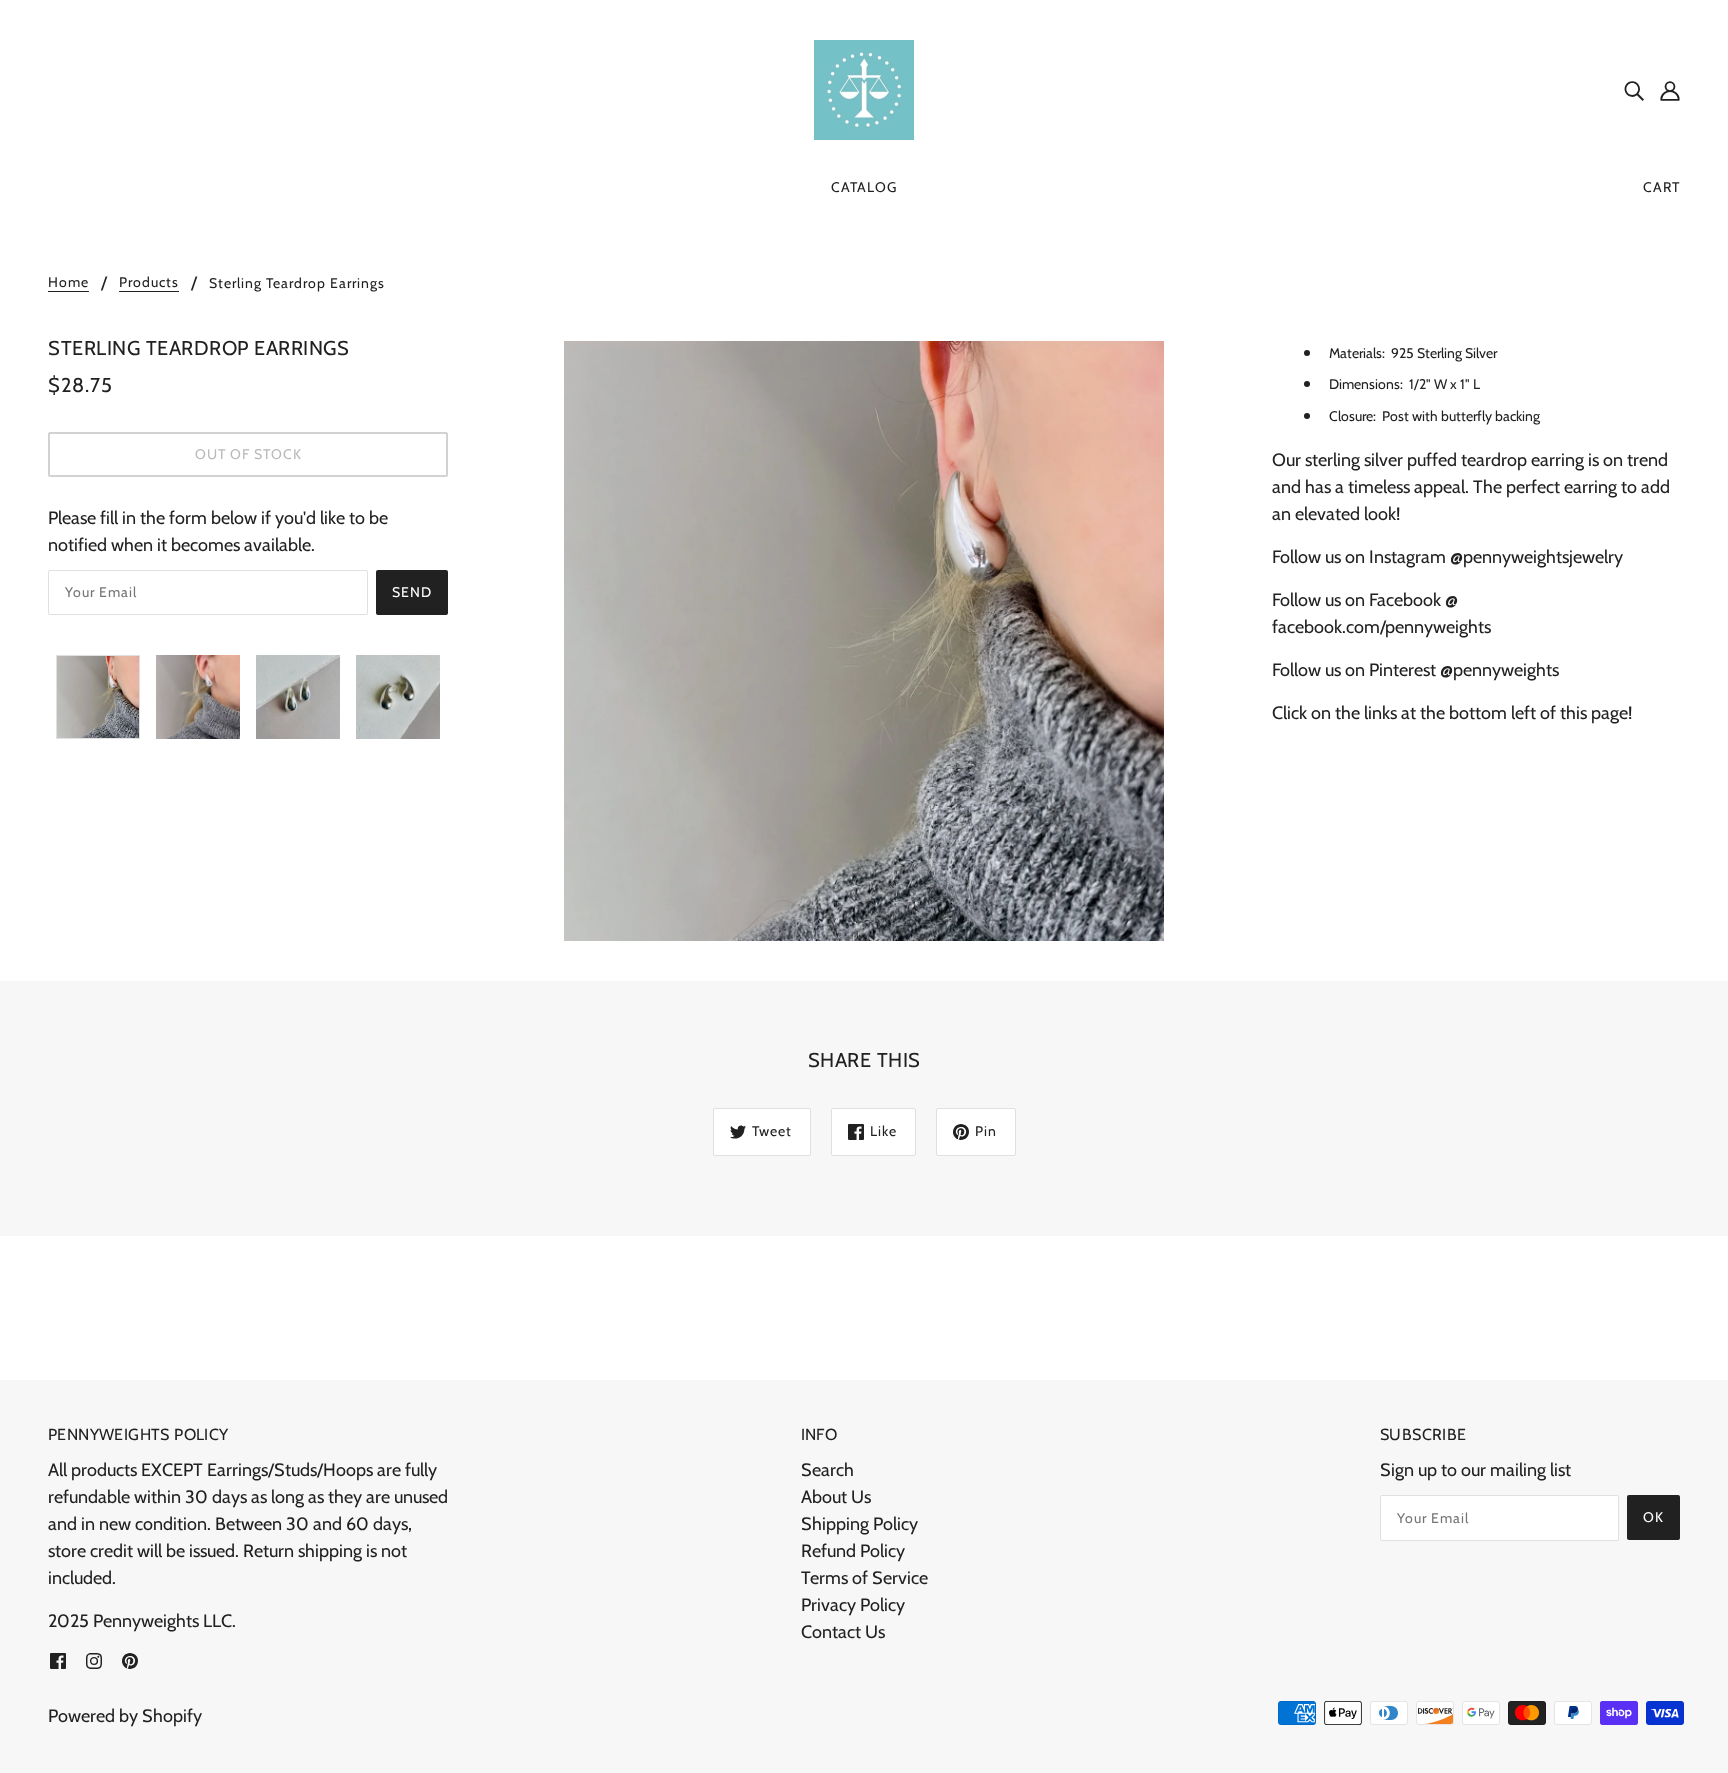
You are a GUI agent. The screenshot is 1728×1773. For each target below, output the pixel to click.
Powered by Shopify (125, 1716)
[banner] (864, 88)
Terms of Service (864, 1578)
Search (827, 1470)
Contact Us (843, 1632)
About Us (836, 1497)
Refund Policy (853, 1551)
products (149, 283)
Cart (1661, 187)
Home (68, 283)
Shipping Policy (859, 1524)
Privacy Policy (853, 1605)
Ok (1653, 1517)
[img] (1634, 90)
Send (412, 592)
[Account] (1670, 90)
